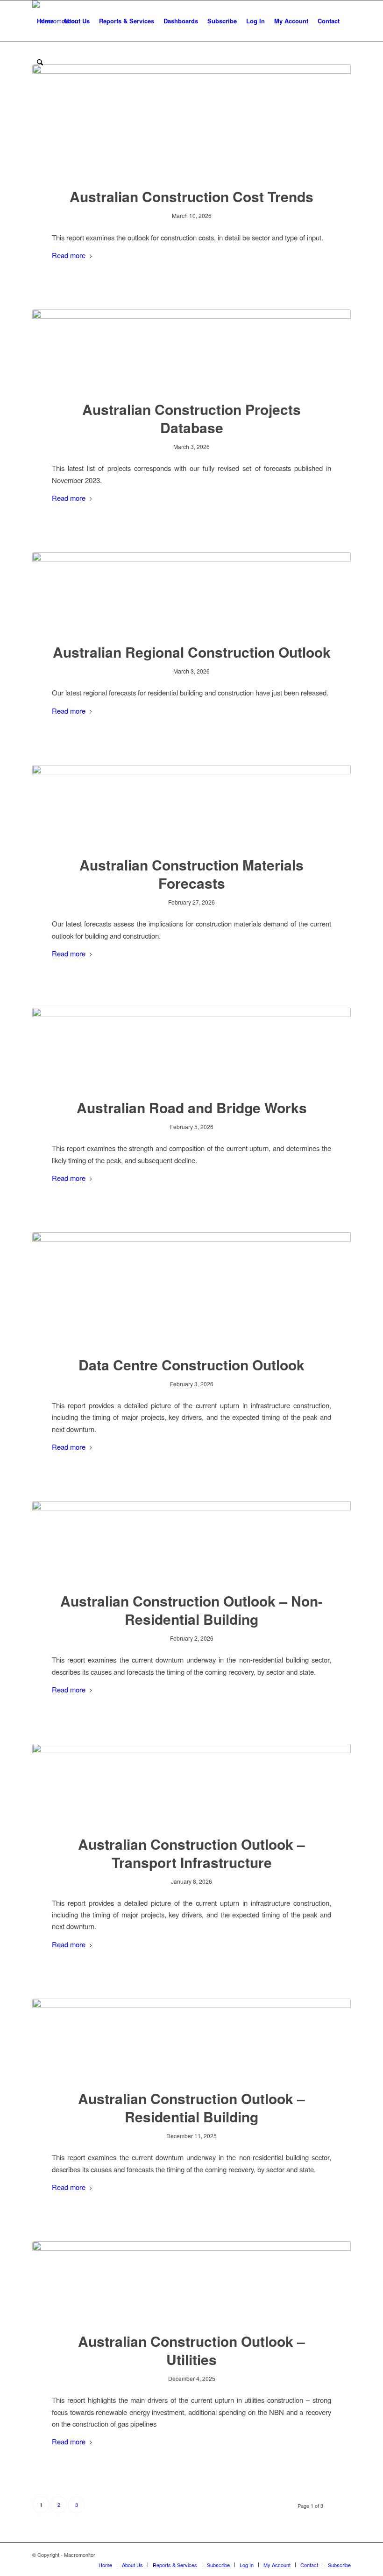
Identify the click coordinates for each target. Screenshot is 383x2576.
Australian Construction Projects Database (191, 418)
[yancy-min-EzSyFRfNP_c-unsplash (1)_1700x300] (191, 1047)
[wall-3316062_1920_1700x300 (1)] (191, 804)
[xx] (191, 2281)
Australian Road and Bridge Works (192, 1107)
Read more (69, 255)
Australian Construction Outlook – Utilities (191, 2350)
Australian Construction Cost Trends (191, 196)
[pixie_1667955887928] (191, 120)
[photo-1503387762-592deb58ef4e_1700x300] (191, 349)
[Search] (40, 62)
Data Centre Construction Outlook (191, 1365)
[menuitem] (45, 21)
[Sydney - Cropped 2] (191, 1541)
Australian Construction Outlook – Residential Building (191, 2107)
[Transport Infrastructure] (191, 1783)
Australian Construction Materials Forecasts (191, 874)
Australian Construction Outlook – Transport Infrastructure (191, 1853)
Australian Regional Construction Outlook (192, 652)
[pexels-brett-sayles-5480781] (191, 1288)
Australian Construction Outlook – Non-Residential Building (191, 1610)
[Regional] (191, 592)
